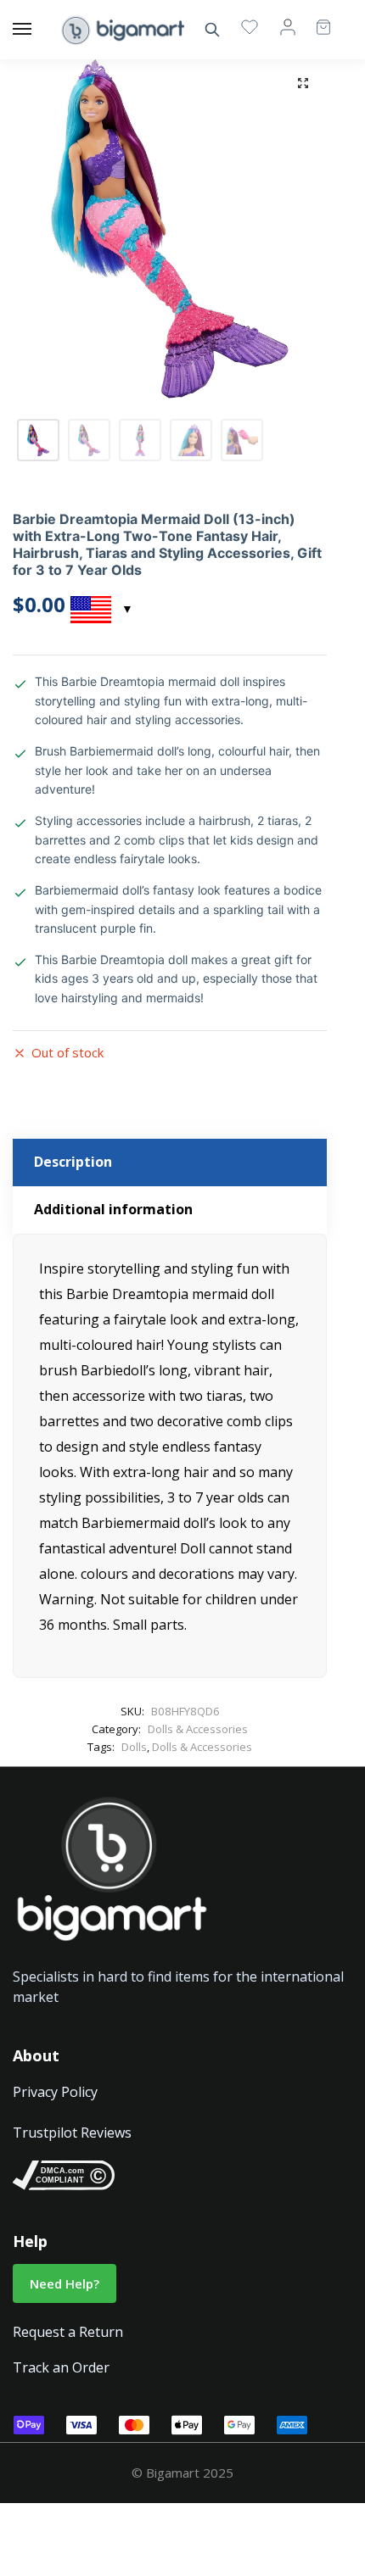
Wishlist (250, 26)
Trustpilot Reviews (72, 2133)
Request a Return (68, 2332)
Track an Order (61, 2367)
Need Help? (65, 2283)
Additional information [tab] (113, 1209)
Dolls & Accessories (198, 1729)
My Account (288, 26)
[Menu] (38, 30)
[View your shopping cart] (315, 19)
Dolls (134, 1747)
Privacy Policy (55, 2092)
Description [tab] (73, 1162)
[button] (303, 83)
